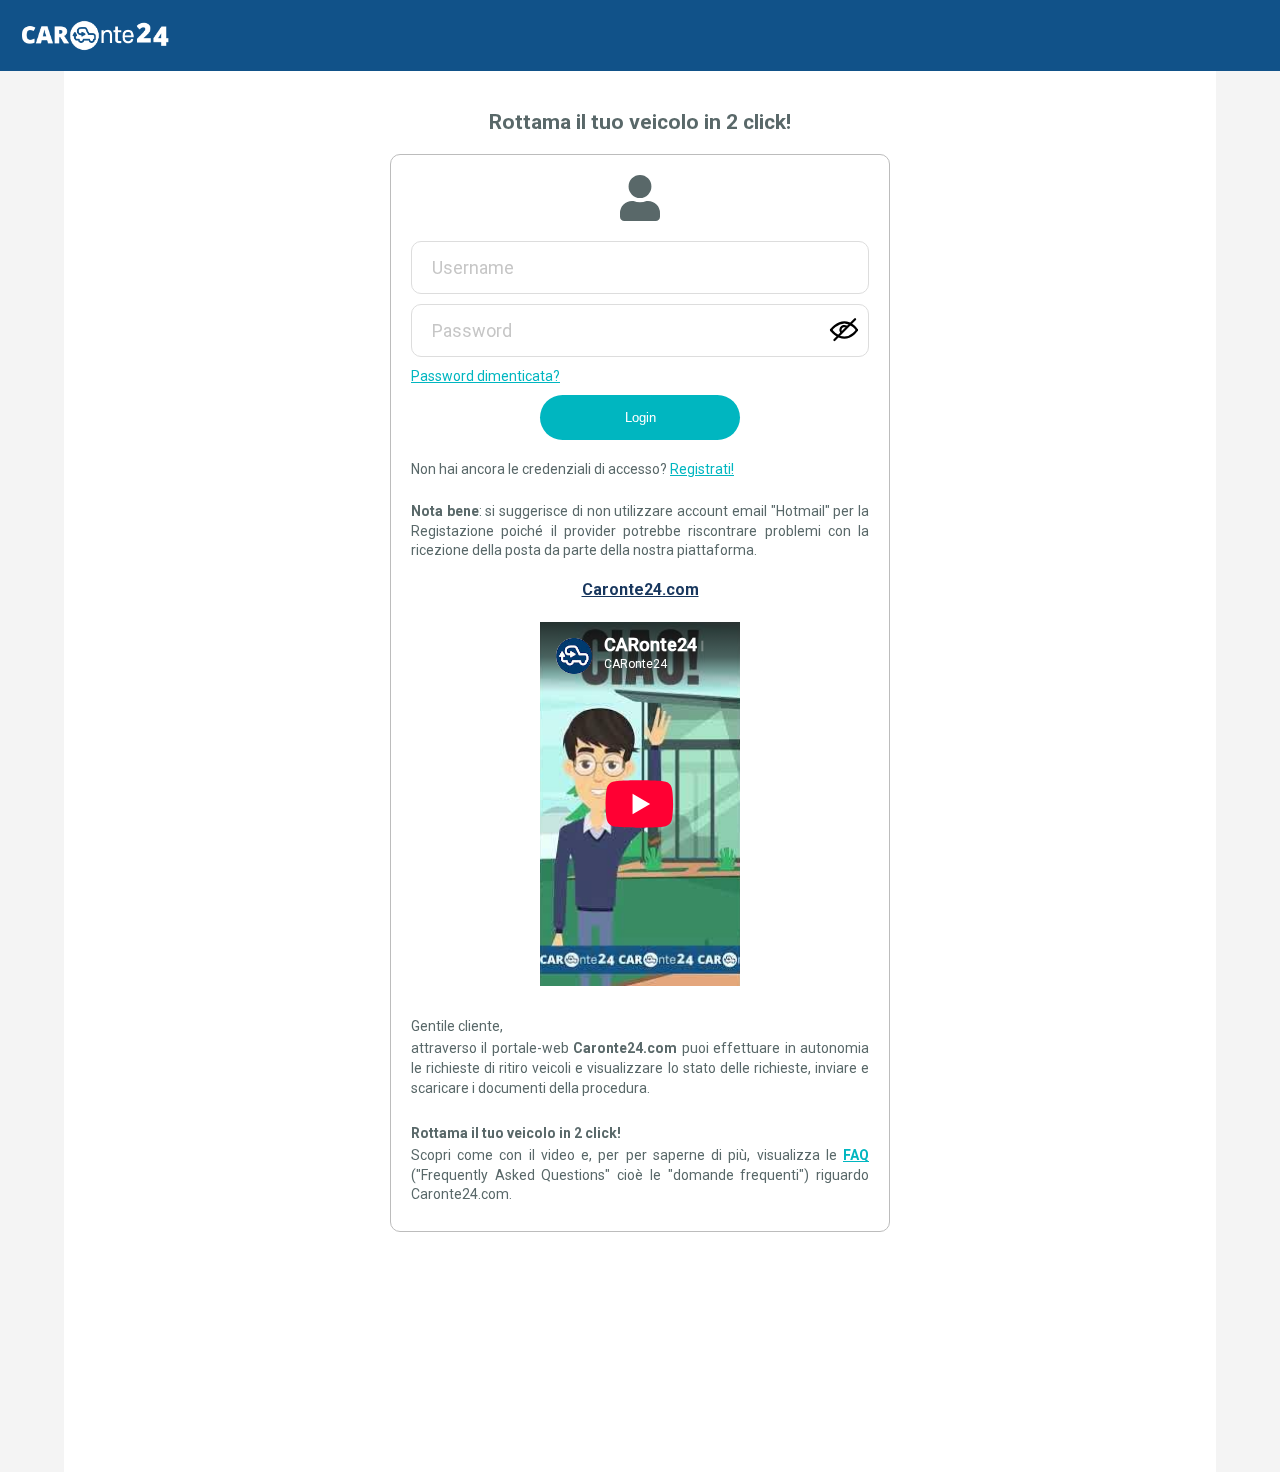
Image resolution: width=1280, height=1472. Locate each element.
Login (640, 417)
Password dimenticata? (485, 376)
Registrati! (702, 469)
